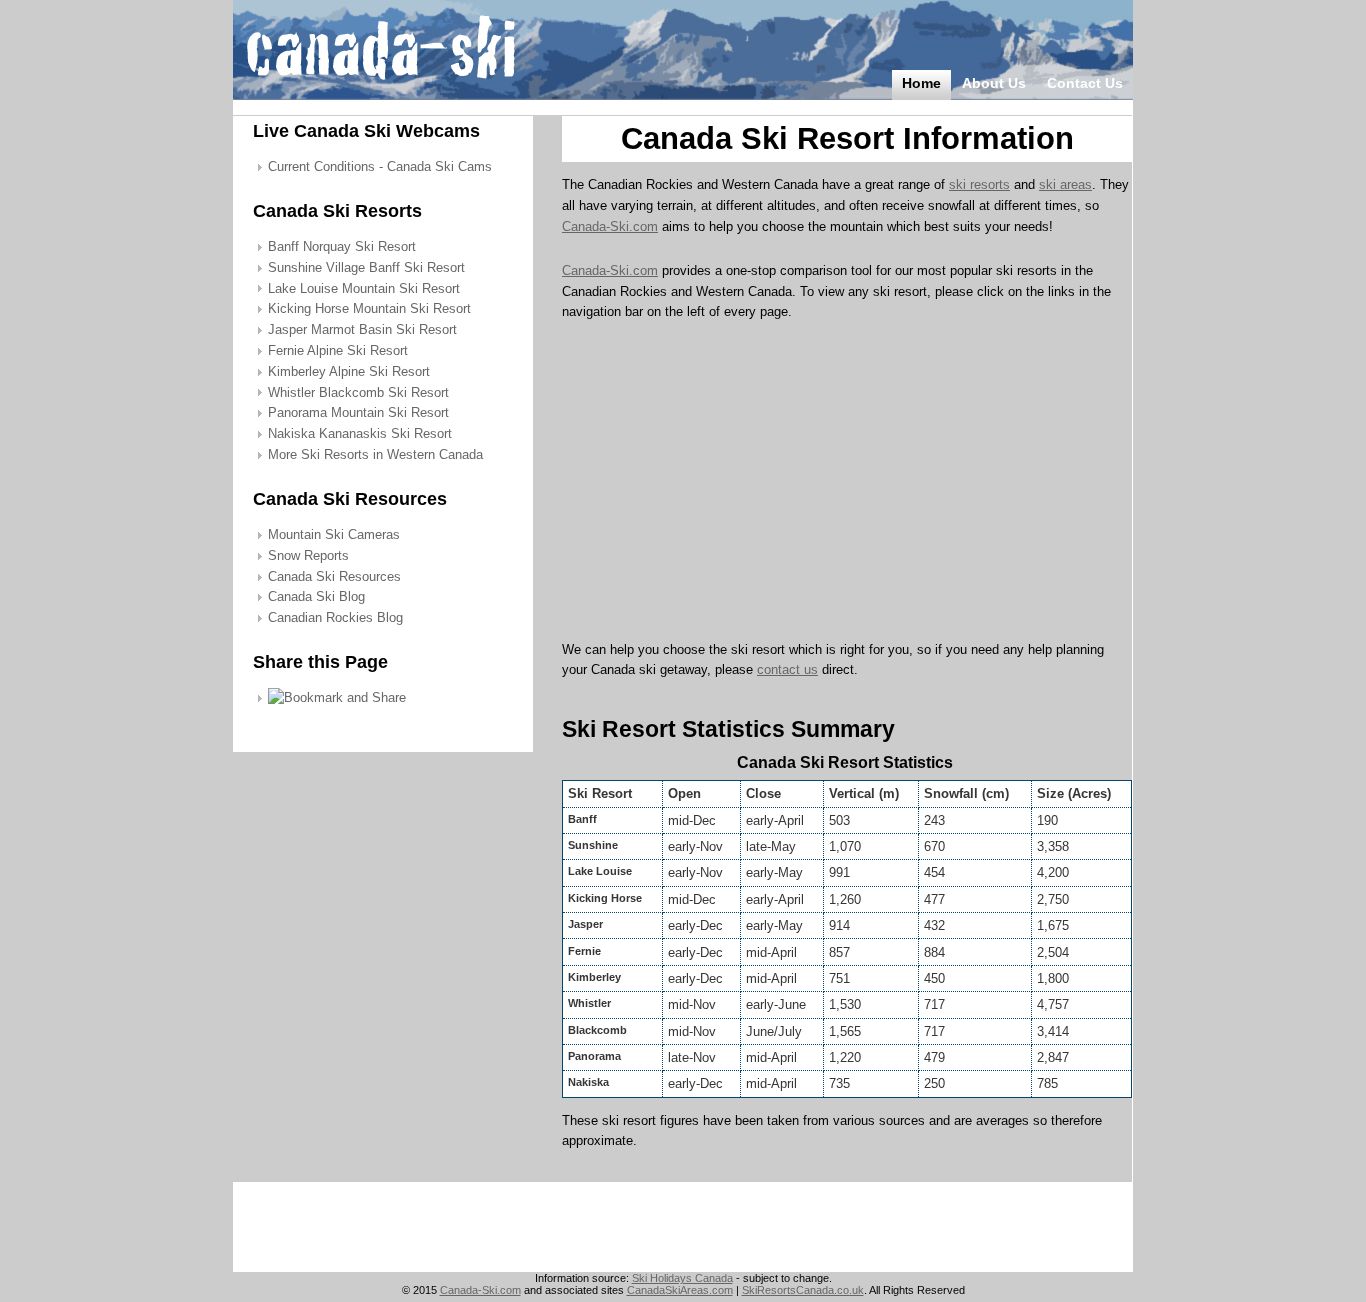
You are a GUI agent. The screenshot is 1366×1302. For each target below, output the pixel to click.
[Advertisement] (730, 487)
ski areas (1065, 184)
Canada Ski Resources (334, 576)
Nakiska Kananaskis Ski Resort (360, 433)
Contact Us (1085, 83)
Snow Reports (308, 555)
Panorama (594, 1056)
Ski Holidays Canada (682, 1278)
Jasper (585, 924)
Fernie (584, 951)
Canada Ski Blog (316, 596)
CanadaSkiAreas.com (680, 1290)
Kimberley (594, 977)
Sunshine (593, 845)
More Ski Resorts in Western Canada (375, 454)
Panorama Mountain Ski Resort (358, 412)
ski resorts (979, 184)
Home (921, 83)
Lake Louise (600, 871)
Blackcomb (597, 1030)
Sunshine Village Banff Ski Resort (366, 267)
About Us (994, 83)
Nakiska (588, 1082)
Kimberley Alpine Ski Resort (349, 371)
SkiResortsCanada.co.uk (803, 1290)
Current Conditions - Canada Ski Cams (380, 166)
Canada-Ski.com (610, 226)
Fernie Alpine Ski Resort (338, 350)
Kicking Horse (605, 898)
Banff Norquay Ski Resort (342, 246)
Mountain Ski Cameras (334, 534)
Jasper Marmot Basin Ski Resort (362, 329)
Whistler (589, 1003)
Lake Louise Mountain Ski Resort (364, 288)
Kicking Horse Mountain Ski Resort (369, 308)
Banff (582, 819)
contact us (787, 669)
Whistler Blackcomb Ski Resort (358, 392)
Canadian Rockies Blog (335, 617)
